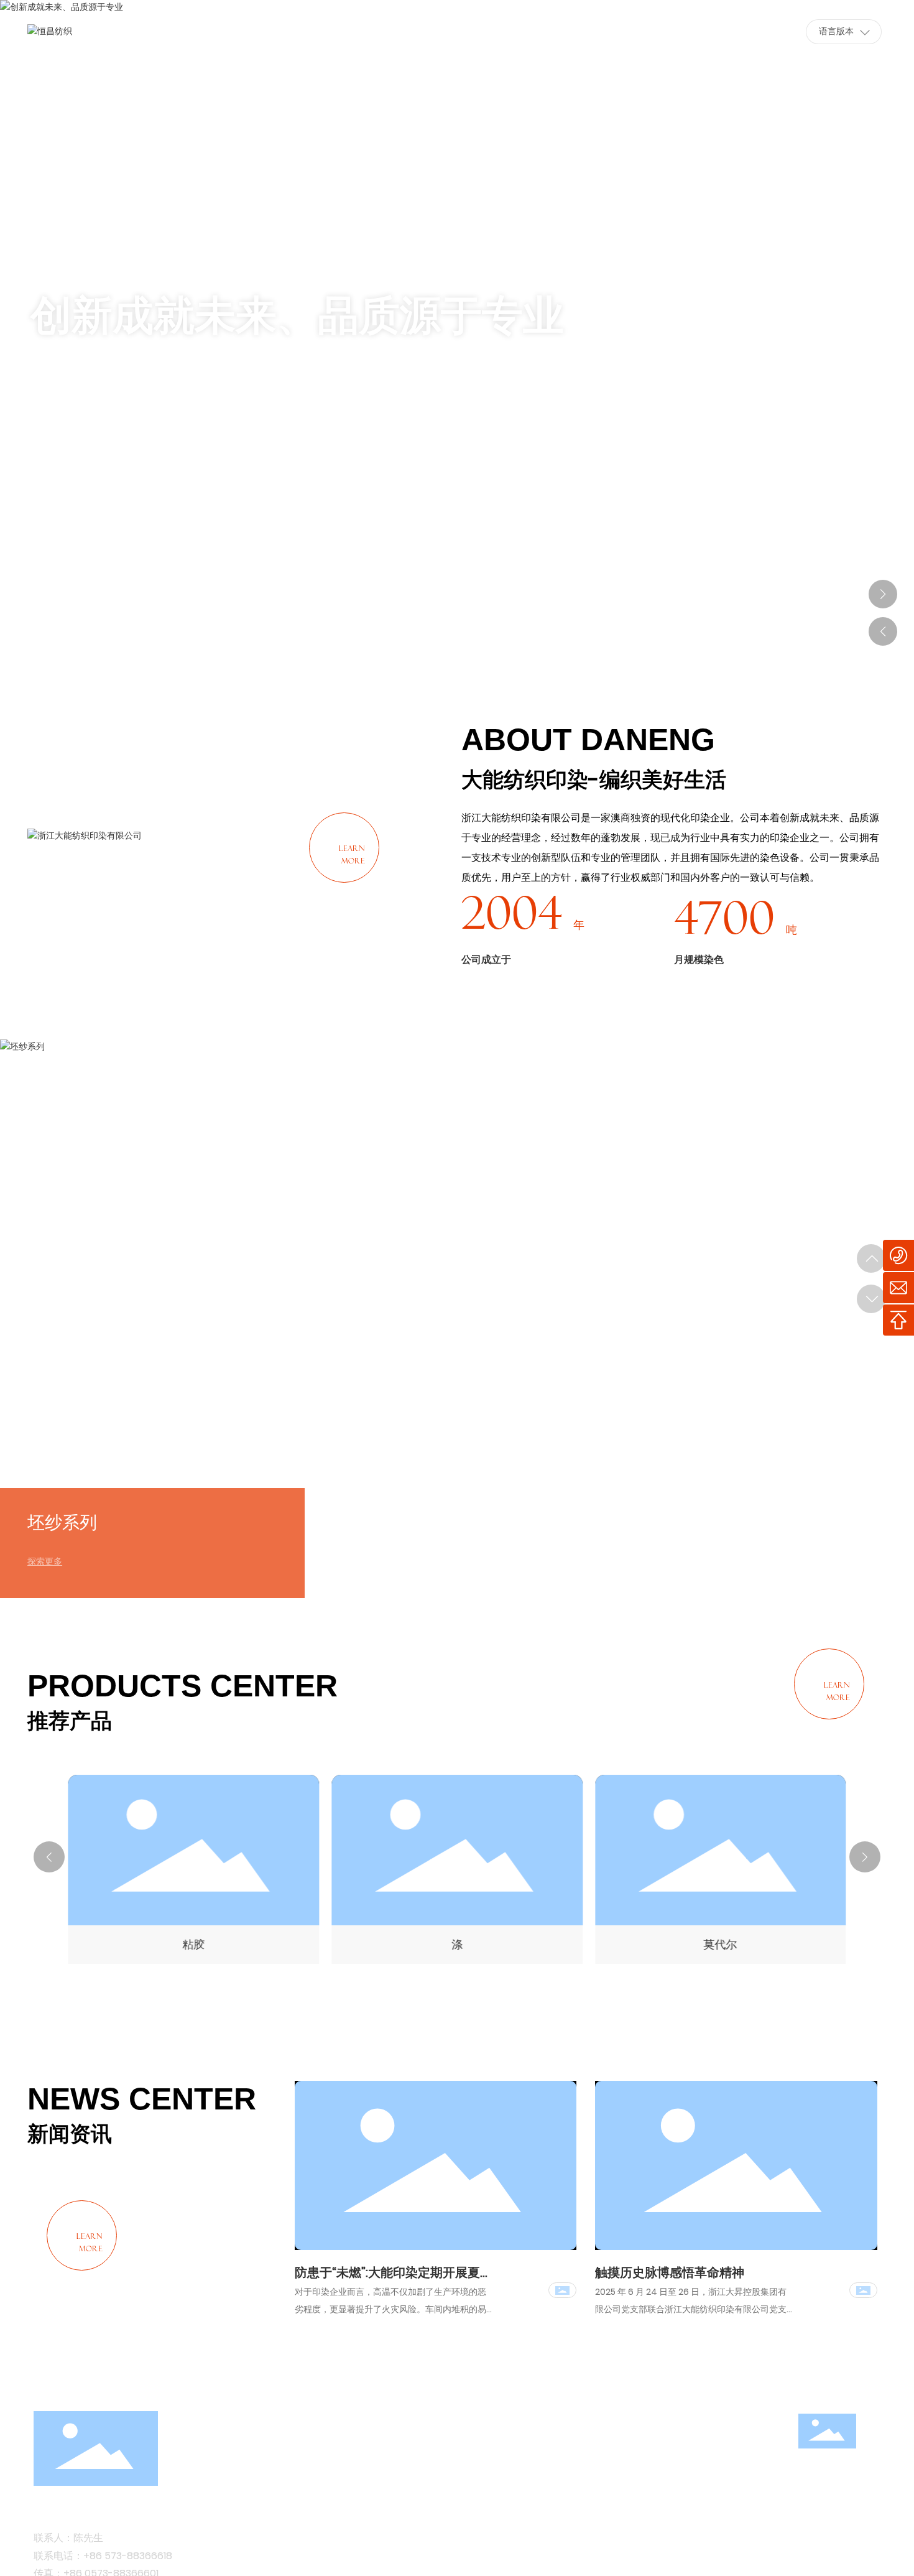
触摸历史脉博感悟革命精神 (670, 2272)
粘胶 (193, 1944)
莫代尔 (721, 1944)
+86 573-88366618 (128, 2556)
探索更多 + (77, 1299)
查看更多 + (86, 401)
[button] (883, 189)
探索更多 (45, 1561)
